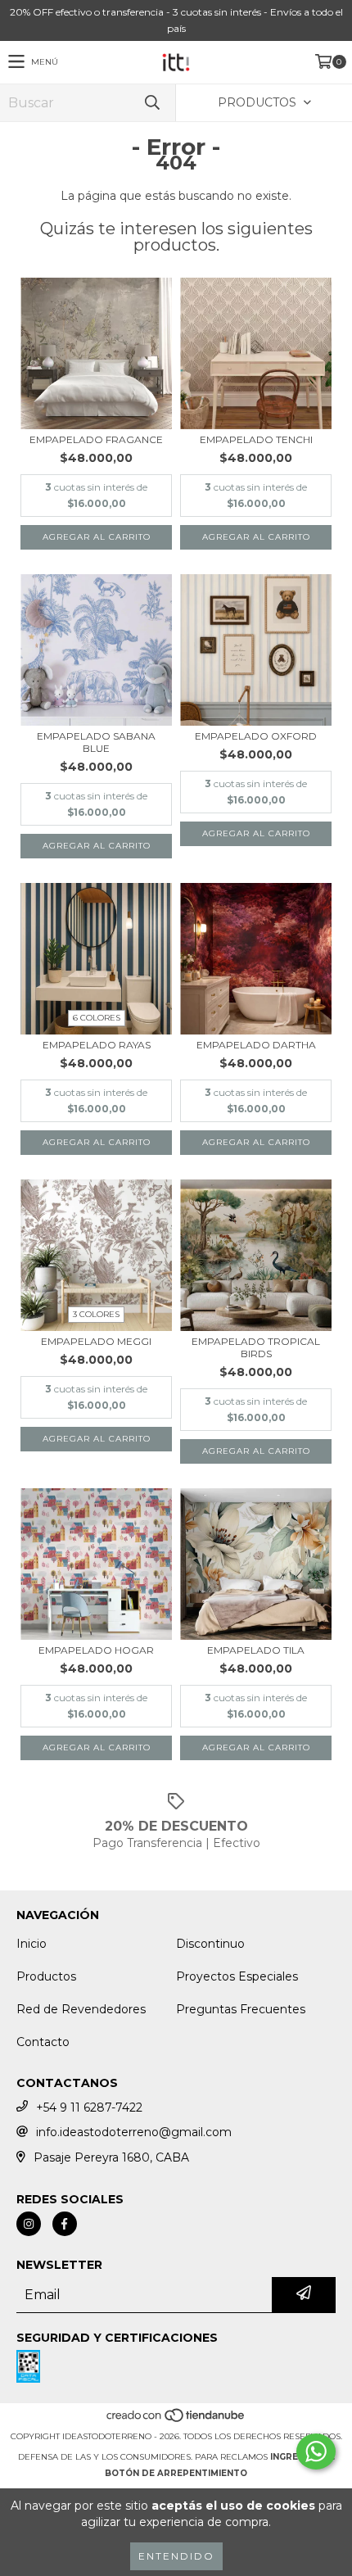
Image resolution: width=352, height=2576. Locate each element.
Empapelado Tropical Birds (256, 1347)
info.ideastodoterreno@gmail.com (134, 2132)
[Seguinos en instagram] (29, 2224)
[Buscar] (151, 103)
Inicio (32, 1944)
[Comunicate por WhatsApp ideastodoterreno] (316, 2452)
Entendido (176, 2556)
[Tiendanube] (176, 2420)
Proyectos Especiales (237, 1976)
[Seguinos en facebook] (65, 2224)
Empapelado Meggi (96, 1341)
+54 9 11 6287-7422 (89, 2107)
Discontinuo (210, 1944)
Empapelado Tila (256, 1650)
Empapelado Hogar (96, 1650)
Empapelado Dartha (256, 1045)
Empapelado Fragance (96, 439)
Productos (46, 1976)
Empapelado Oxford (256, 736)
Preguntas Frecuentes (241, 2009)
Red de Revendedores (81, 2009)
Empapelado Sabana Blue (96, 742)
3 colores (96, 1314)
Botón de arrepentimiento (176, 2473)
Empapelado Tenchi (256, 439)
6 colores (97, 1018)
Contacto (43, 2042)
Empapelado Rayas (97, 1045)
